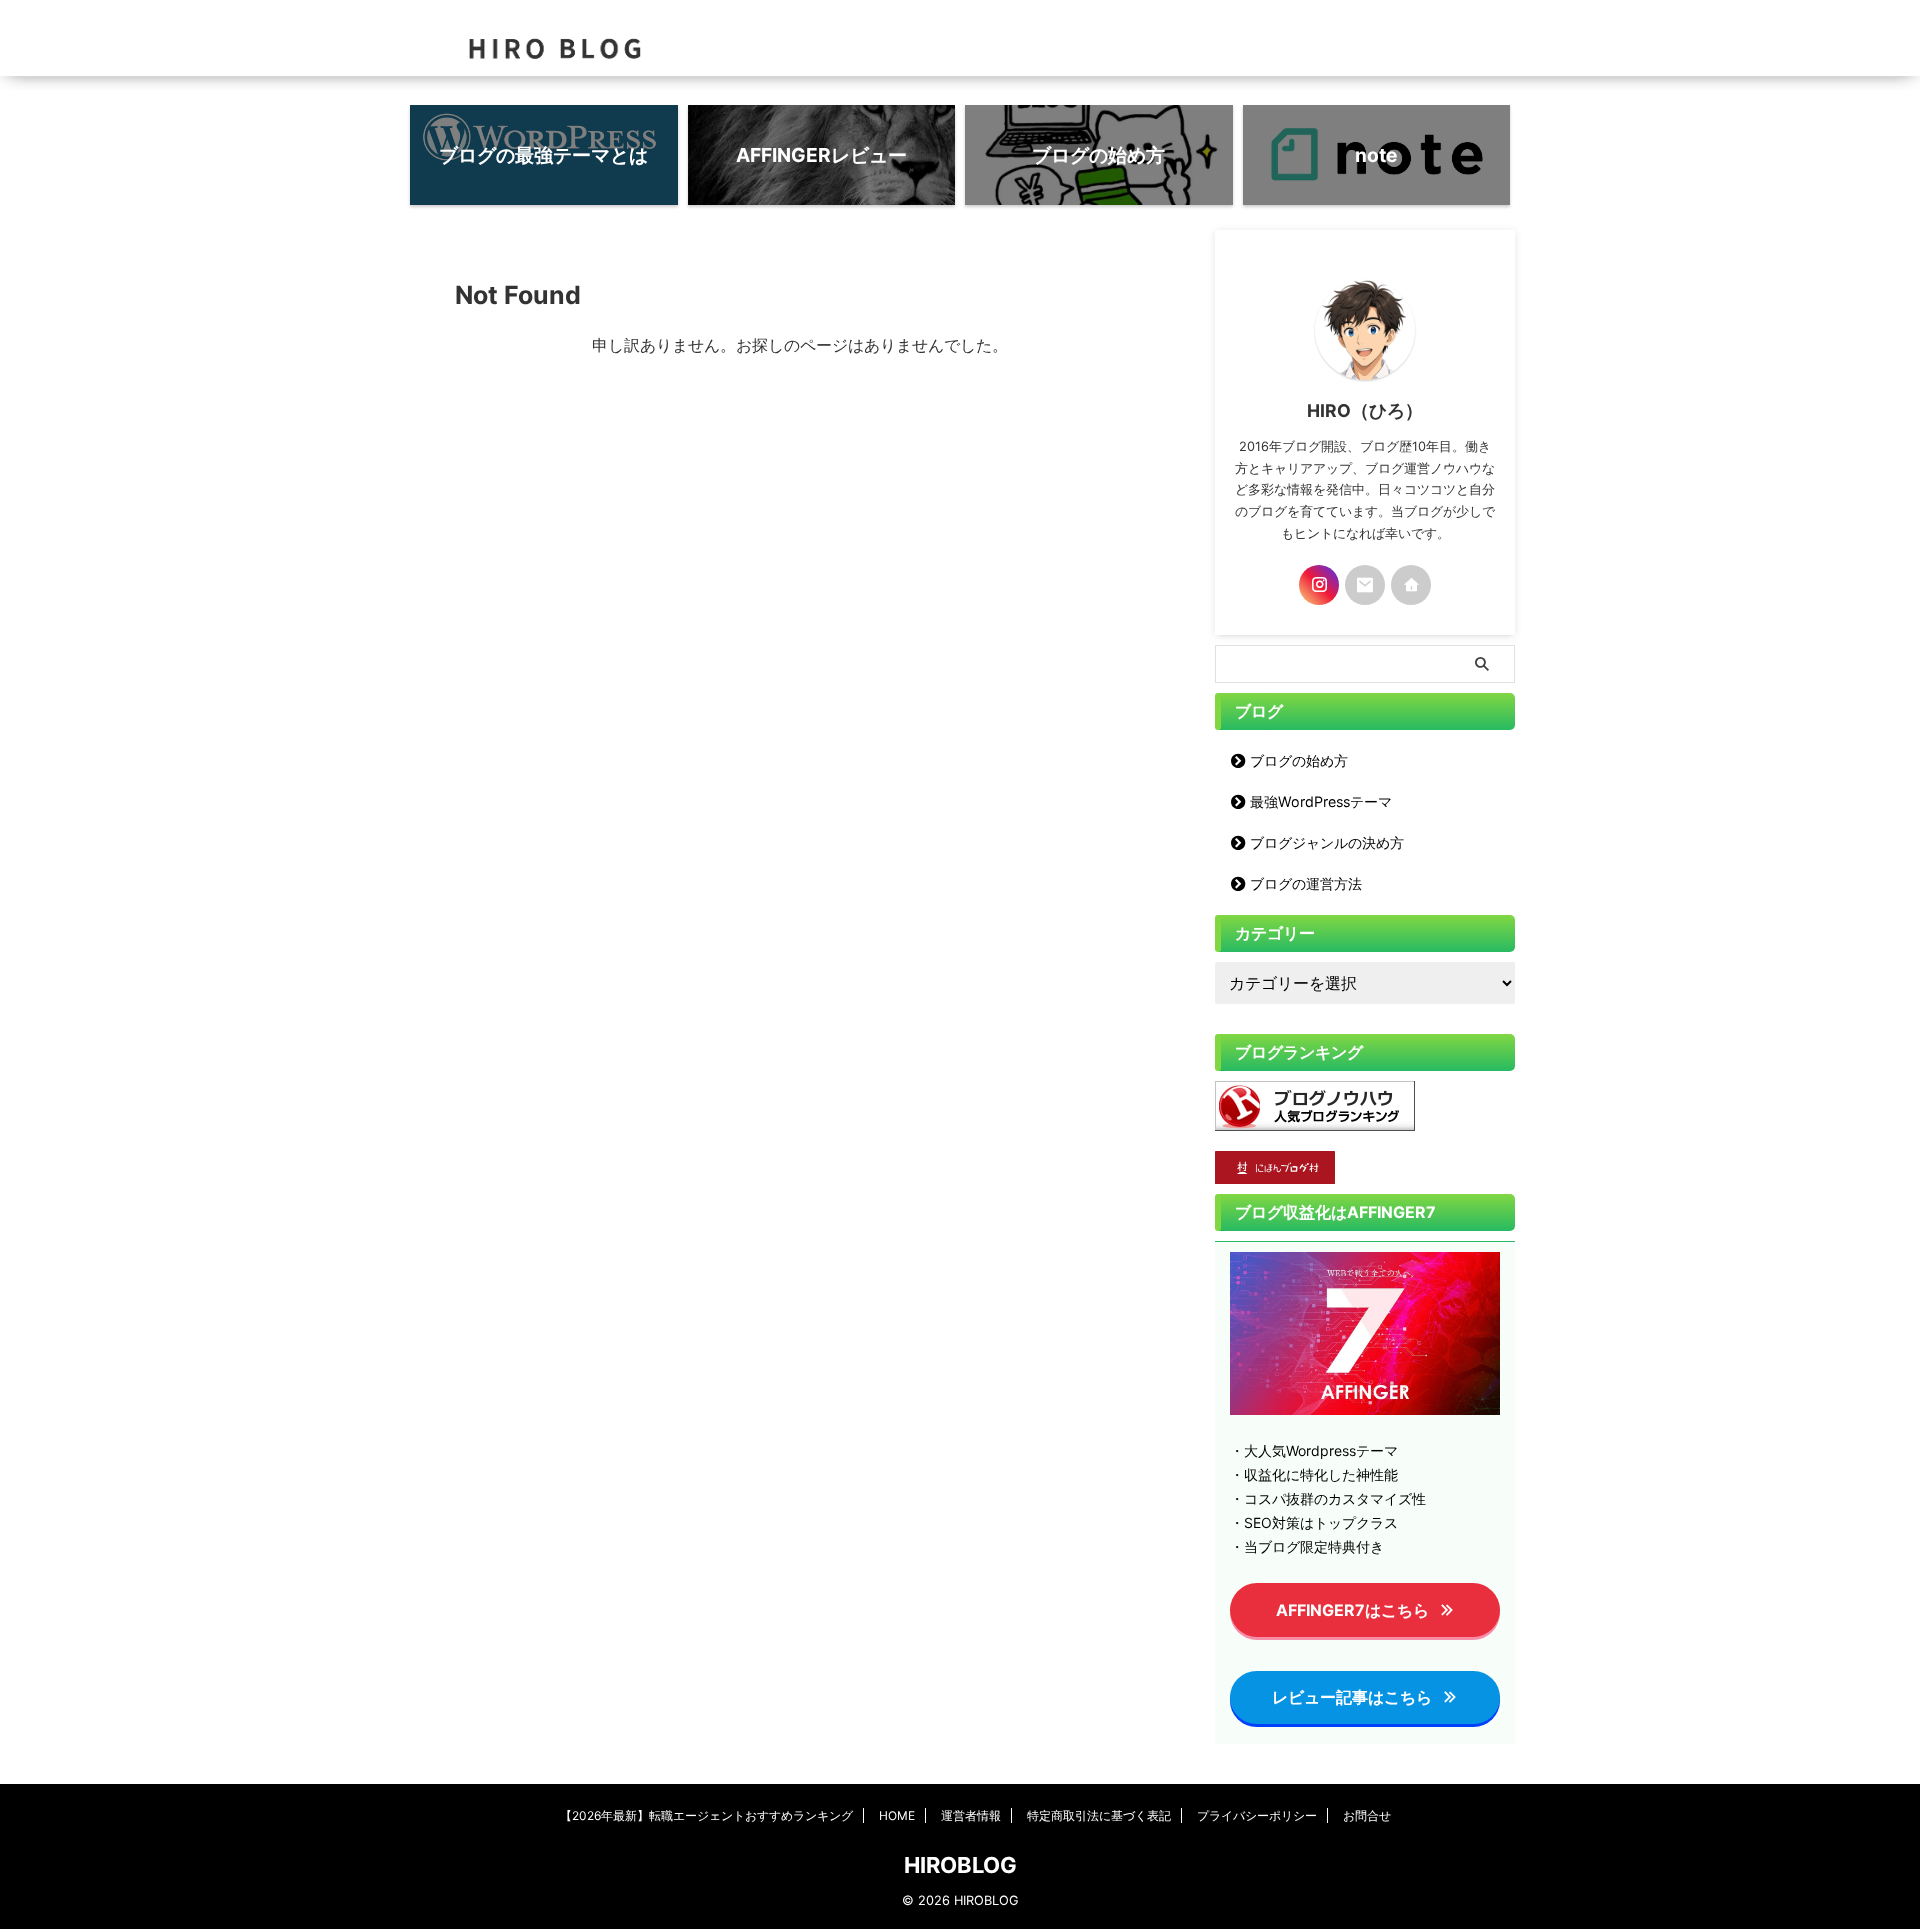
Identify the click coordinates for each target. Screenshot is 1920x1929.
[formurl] (1365, 585)
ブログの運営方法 (1306, 883)
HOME (897, 1815)
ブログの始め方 (1299, 760)
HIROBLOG (960, 1865)
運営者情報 (971, 1815)
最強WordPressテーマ (1321, 801)
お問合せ (1367, 1815)
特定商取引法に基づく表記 (1099, 1815)
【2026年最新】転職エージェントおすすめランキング (706, 1815)
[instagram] (1319, 585)
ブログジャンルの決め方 (1327, 842)
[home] (1411, 585)
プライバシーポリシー (1257, 1815)
